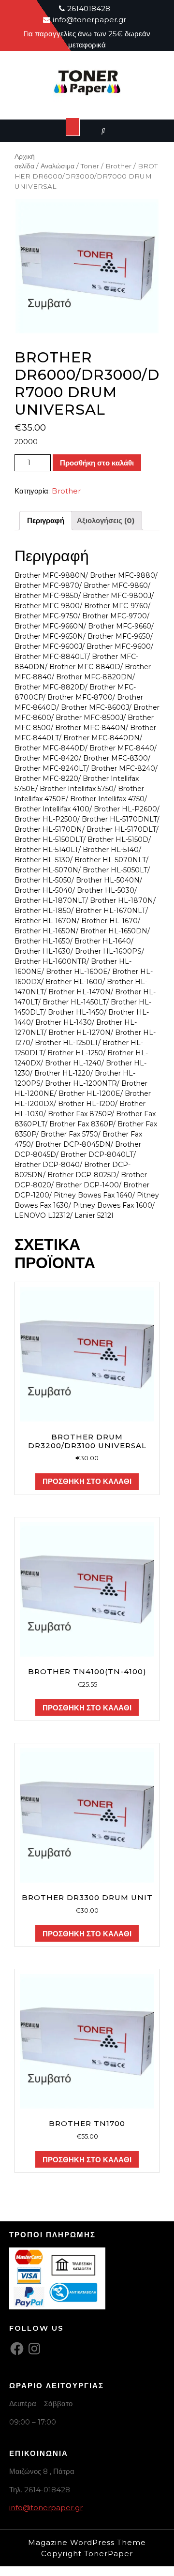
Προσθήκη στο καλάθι (97, 463)
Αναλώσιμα (58, 166)
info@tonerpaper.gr (46, 2508)
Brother (118, 166)
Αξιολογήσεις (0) (106, 520)
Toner (90, 166)
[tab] (46, 521)
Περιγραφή (46, 520)
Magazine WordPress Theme (87, 2542)
